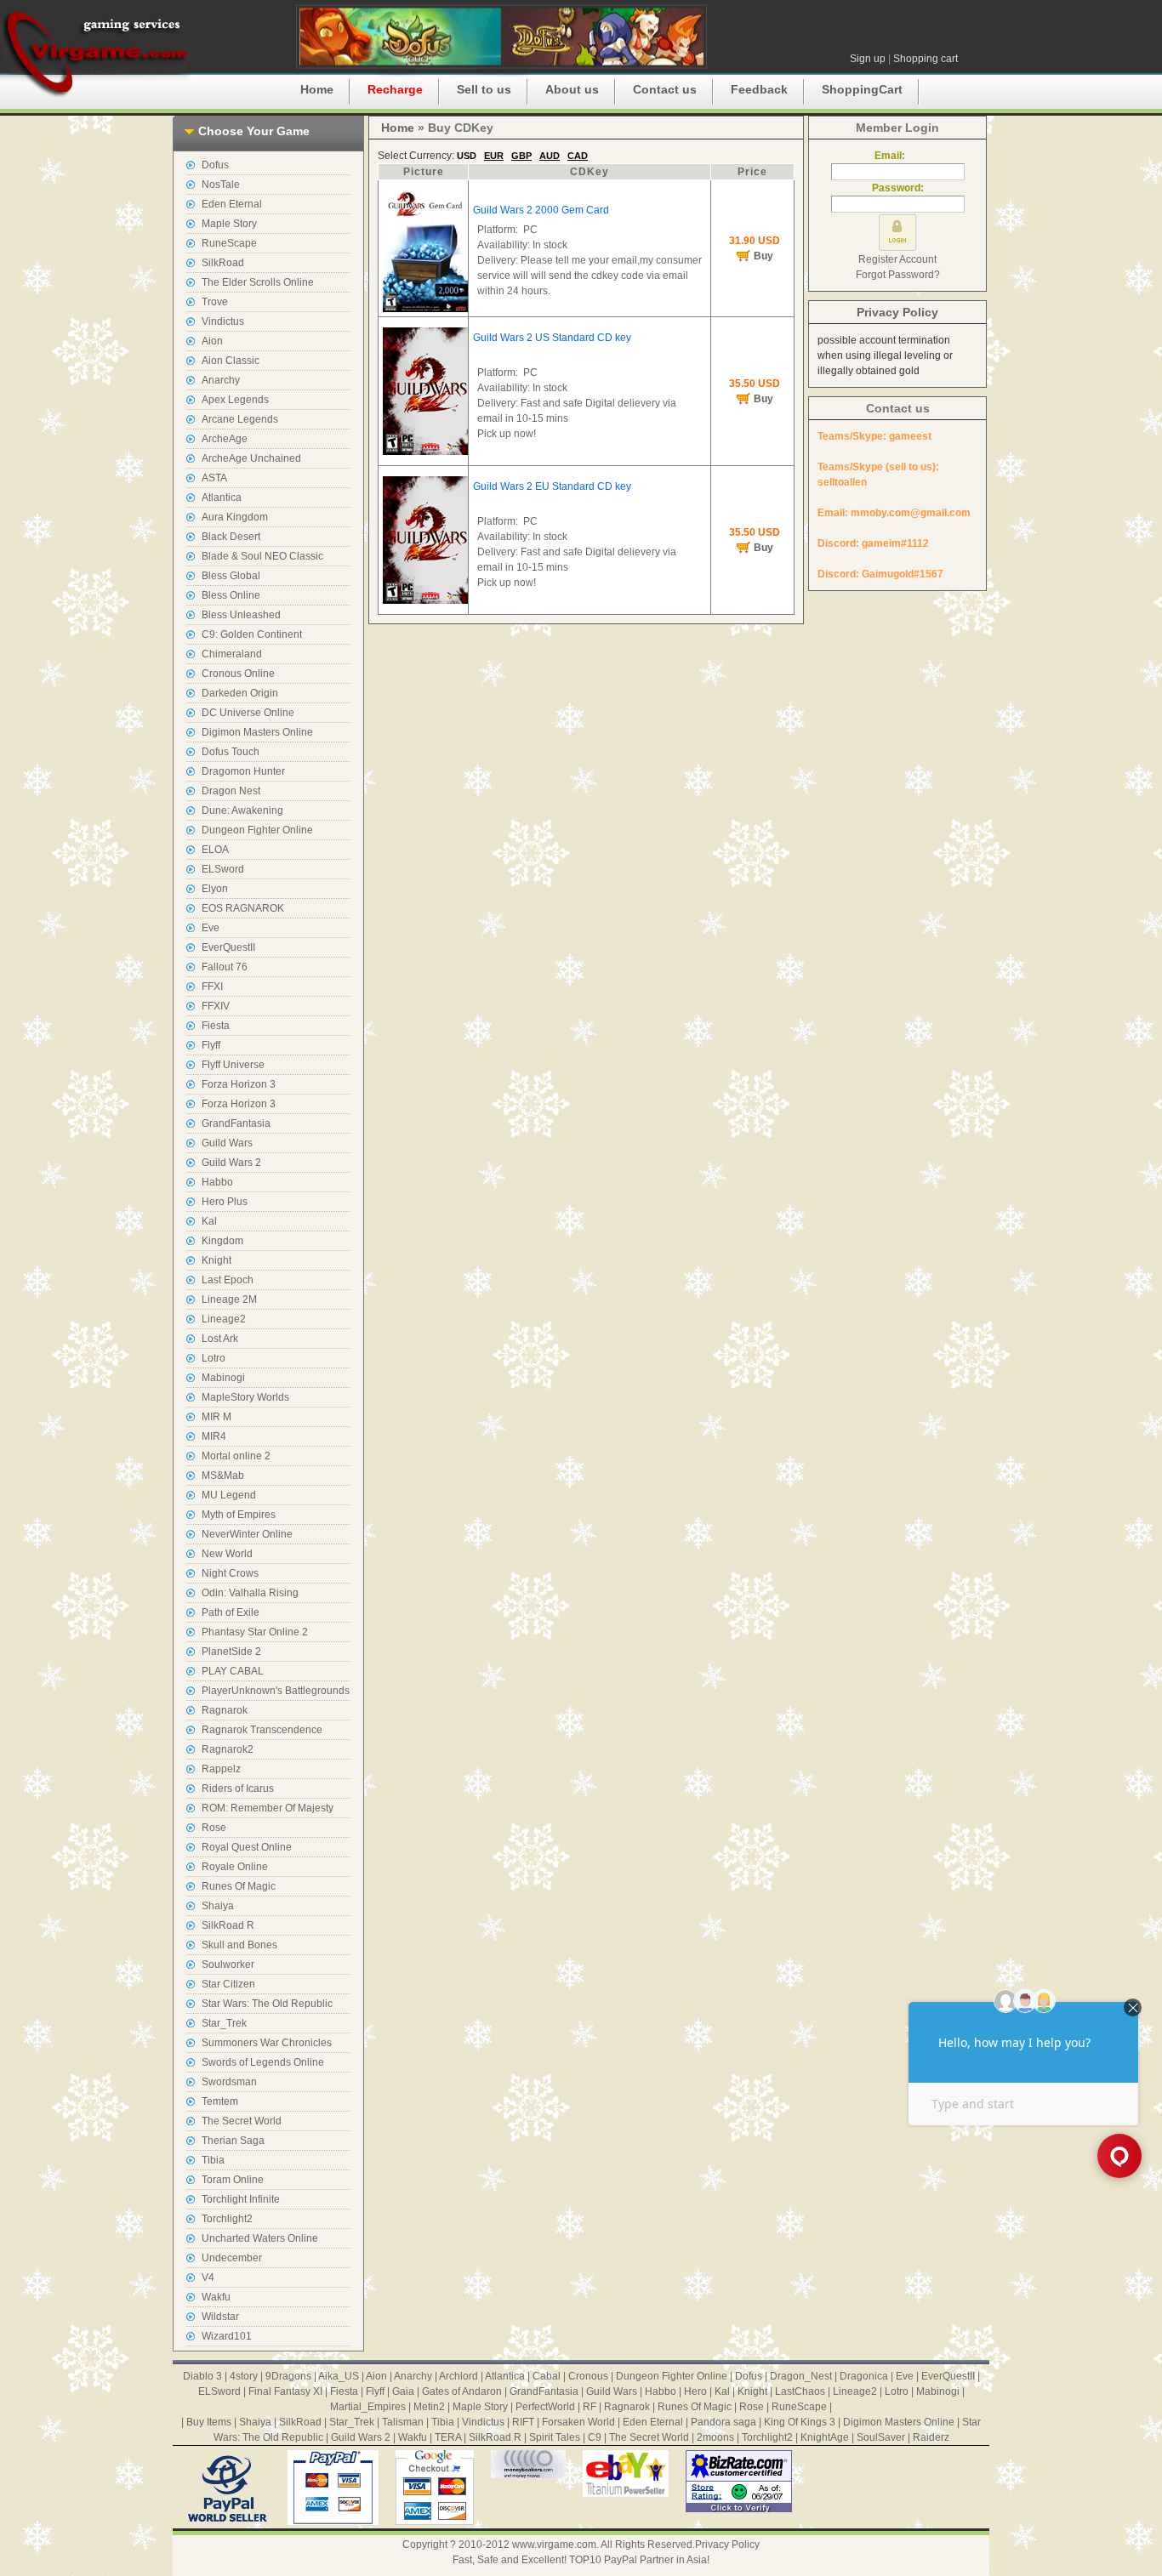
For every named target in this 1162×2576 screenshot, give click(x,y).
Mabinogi (223, 1378)
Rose (214, 1828)
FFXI (212, 987)
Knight (216, 1260)
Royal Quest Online (247, 1847)
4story (244, 2376)
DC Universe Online (248, 713)
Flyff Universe (233, 1065)
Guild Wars (227, 1143)
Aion (212, 341)
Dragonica (864, 2376)
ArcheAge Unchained (251, 458)
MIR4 (214, 1436)
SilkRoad (223, 263)
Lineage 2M (229, 1299)
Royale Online (235, 1867)
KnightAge (825, 2437)
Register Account (897, 259)
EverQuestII (228, 947)
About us (572, 89)
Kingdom (222, 1241)
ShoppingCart (862, 89)
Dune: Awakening (242, 810)
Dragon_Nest (801, 2376)
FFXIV (216, 1006)
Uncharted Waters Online (260, 2238)
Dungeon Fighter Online (257, 830)
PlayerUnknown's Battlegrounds (276, 1691)
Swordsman (229, 2082)
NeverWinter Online (247, 1534)
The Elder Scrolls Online (258, 282)
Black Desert (231, 537)
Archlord (459, 2376)
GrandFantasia (236, 1123)
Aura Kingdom (235, 517)
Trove (215, 302)
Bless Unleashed (241, 615)
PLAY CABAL (233, 1671)
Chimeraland (232, 654)
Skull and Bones (239, 1945)
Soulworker (228, 1965)
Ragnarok (225, 1710)
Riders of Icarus (238, 1788)
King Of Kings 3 (800, 2422)
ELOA (215, 850)
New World (227, 1554)
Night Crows (230, 1573)
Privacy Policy (897, 312)
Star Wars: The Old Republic (267, 2004)
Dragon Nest (231, 791)
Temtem (220, 2101)
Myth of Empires (239, 1515)
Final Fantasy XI (285, 2391)
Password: (898, 188)
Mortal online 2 (236, 1456)
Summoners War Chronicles (267, 2043)
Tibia (213, 2160)
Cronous (588, 2376)
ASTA (214, 478)
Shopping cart (926, 59)
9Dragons (288, 2376)
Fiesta (216, 1026)
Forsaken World (578, 2422)
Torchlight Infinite (241, 2199)
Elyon (215, 889)
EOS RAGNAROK (243, 908)
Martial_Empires (368, 2407)
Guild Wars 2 (231, 1163)
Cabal (547, 2376)
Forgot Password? (898, 275)
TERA (448, 2437)
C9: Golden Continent (252, 634)
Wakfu (216, 2297)
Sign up (868, 59)
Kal (209, 1221)
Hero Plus (225, 1202)
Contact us (665, 89)
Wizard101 (227, 2336)
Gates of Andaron (462, 2391)
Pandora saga (723, 2422)
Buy (763, 256)
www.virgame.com (554, 2545)
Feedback (759, 89)
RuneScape (229, 243)
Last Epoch (228, 1280)
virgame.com (96, 51)
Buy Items (209, 2422)
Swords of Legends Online (263, 2062)
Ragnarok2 (228, 1749)
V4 (208, 2277)
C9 (595, 2437)
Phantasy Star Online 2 (255, 1632)
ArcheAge (225, 439)
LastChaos (800, 2391)
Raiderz (931, 2437)
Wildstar (220, 2317)
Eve (211, 928)
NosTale (221, 185)
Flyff (211, 1045)
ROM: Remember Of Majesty (268, 1808)
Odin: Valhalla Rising (250, 1593)
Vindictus (223, 321)
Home (317, 89)
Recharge (395, 89)
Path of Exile (231, 1612)
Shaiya (218, 1906)
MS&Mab (223, 1476)
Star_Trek (224, 2023)
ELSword (223, 869)
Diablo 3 (202, 2376)
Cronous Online (238, 674)
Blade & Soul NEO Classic (262, 556)
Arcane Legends (240, 419)
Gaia (403, 2391)
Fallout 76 (225, 967)
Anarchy (221, 380)
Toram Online (233, 2180)
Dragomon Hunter (243, 771)
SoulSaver (881, 2437)
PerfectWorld (545, 2407)
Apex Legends (235, 400)
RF (590, 2407)
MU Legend (229, 1495)
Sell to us (484, 89)
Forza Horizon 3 (239, 1084)
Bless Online (231, 595)
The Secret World (242, 2121)
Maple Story (229, 224)
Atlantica (222, 498)
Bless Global (231, 576)
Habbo (217, 1182)
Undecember (232, 2258)
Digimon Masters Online (257, 732)
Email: (897, 156)
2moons (715, 2437)
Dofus (215, 165)
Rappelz (221, 1769)
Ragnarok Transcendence (262, 1730)
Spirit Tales (555, 2437)
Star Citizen (228, 1984)
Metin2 (429, 2407)
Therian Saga (233, 2141)
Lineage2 (224, 1319)
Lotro (214, 1358)
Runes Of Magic (239, 1886)
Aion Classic (231, 361)
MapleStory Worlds (245, 1397)
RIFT (523, 2422)
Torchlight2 (227, 2219)
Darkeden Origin (240, 693)
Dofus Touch (231, 752)
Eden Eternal (232, 204)
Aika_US (339, 2376)
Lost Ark (220, 1339)
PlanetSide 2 (231, 1652)
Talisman (403, 2422)
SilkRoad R (228, 1925)
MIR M (216, 1417)
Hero (695, 2391)
